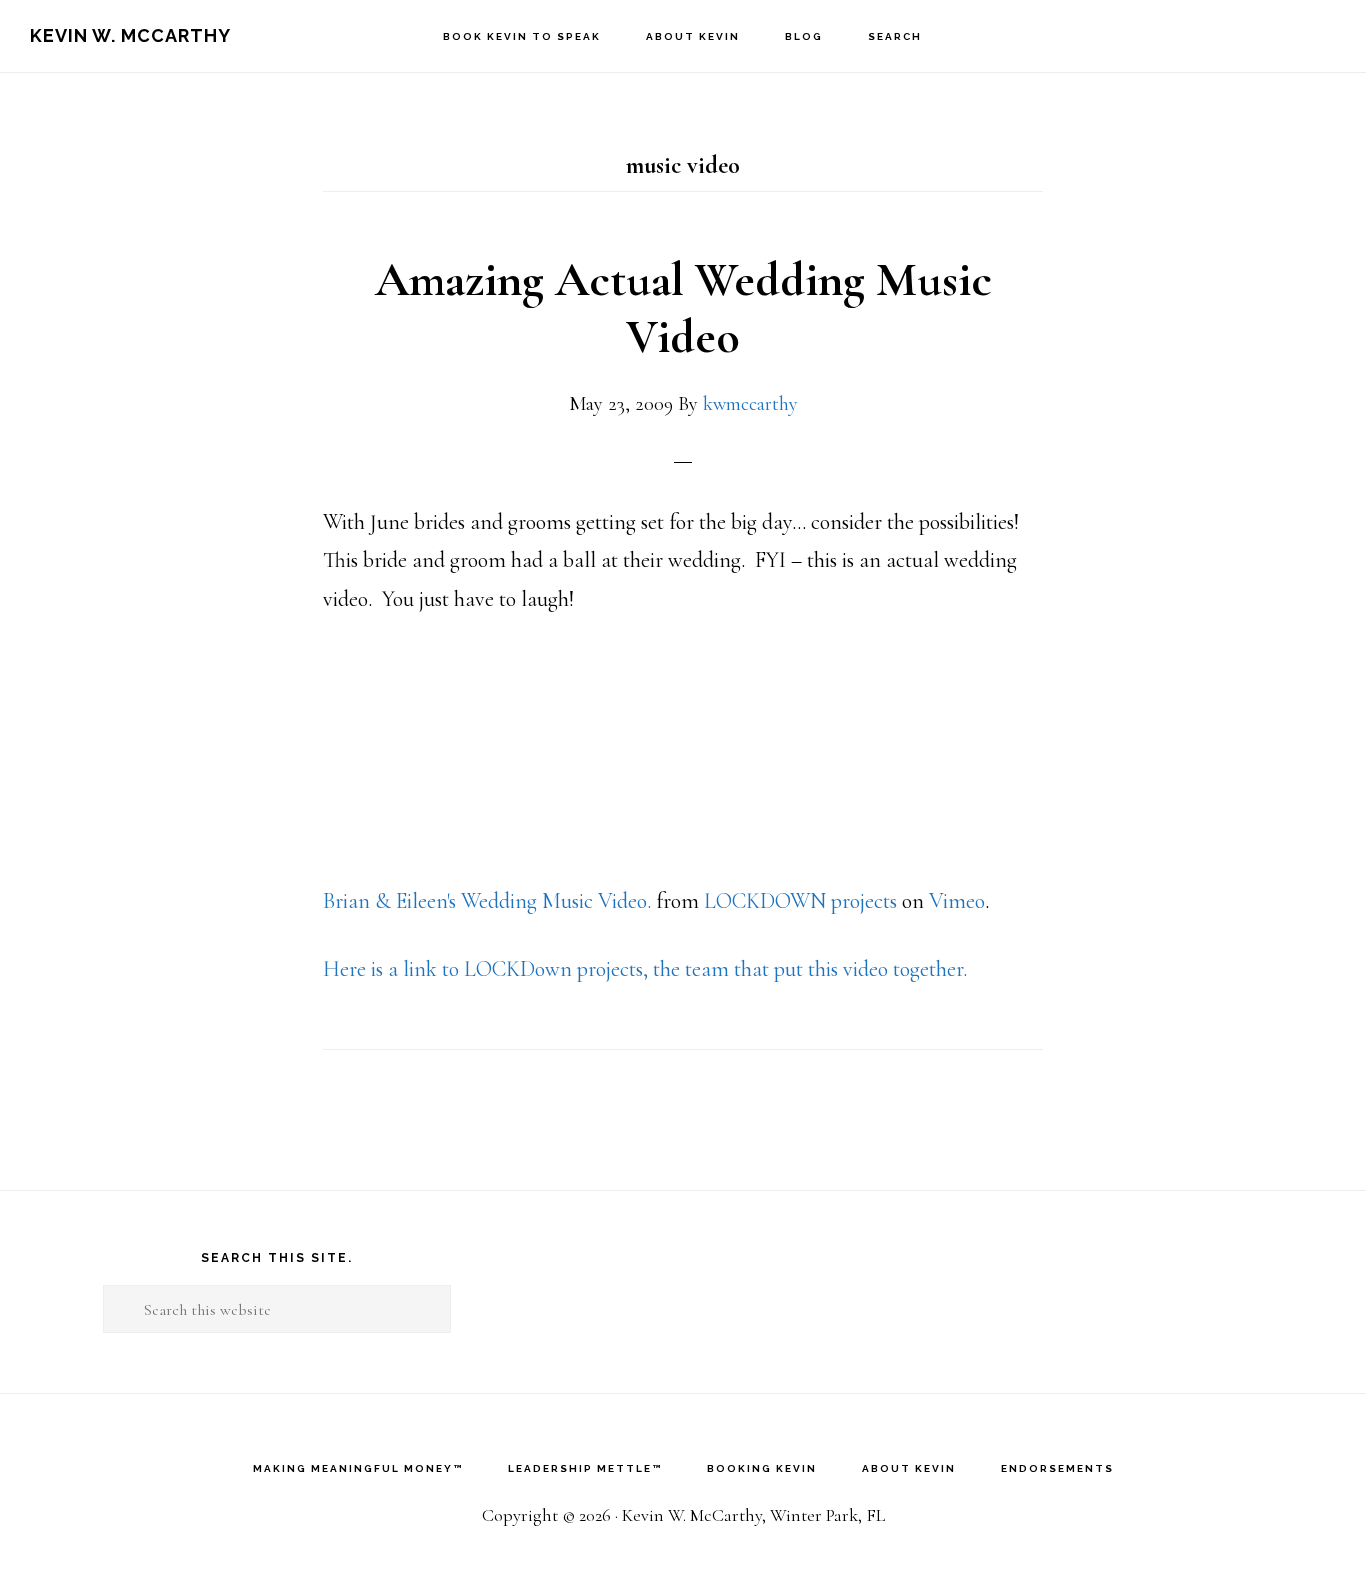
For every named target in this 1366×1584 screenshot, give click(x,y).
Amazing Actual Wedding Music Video (683, 309)
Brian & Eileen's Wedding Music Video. (487, 901)
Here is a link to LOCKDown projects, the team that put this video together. (645, 969)
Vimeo (957, 901)
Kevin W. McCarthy (130, 35)
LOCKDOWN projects (800, 901)
